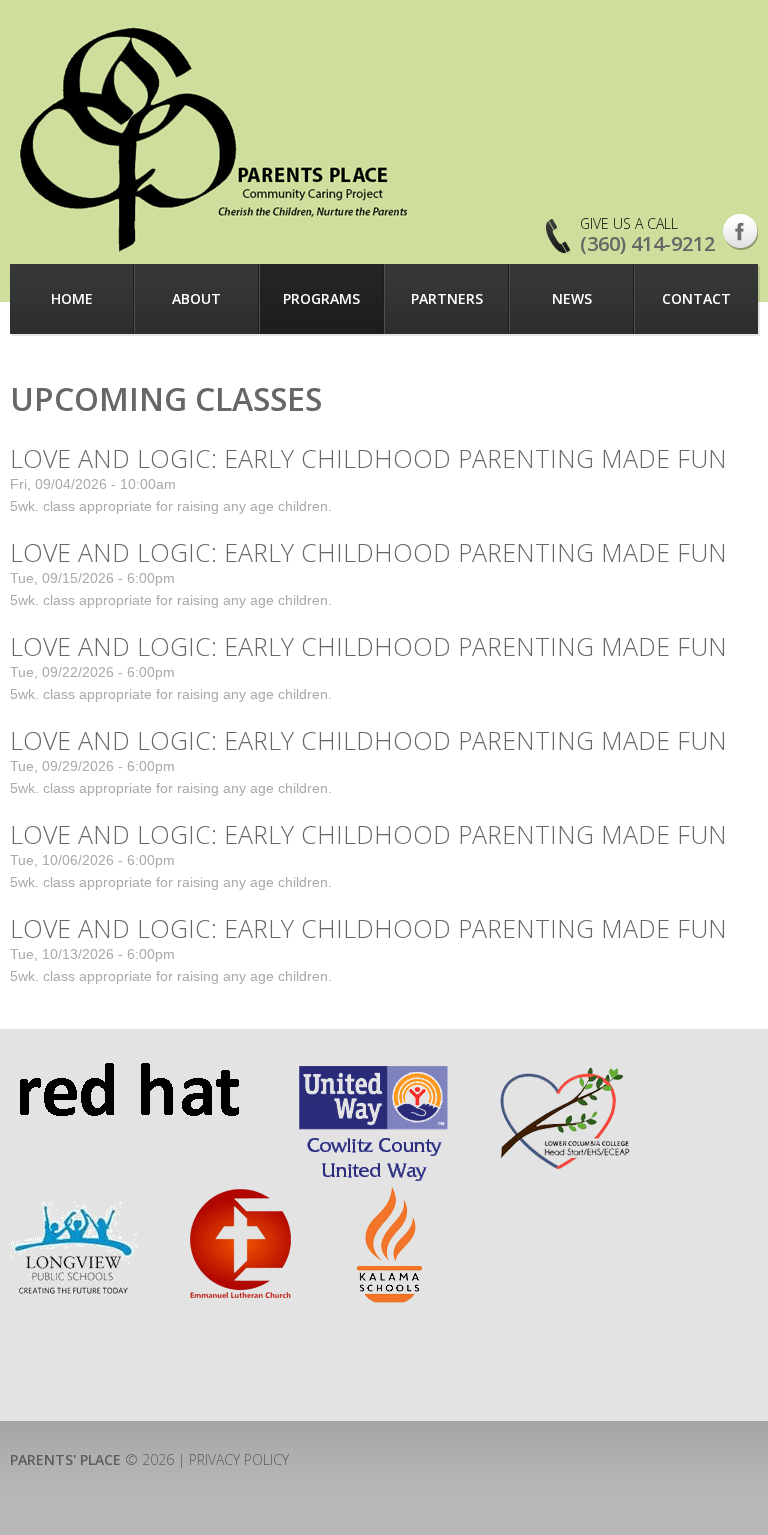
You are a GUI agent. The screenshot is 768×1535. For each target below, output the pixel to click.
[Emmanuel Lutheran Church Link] (239, 1196)
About (196, 298)
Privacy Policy (239, 1459)
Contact (696, 298)
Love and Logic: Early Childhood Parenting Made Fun (368, 458)
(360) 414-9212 (647, 243)
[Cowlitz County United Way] (373, 1071)
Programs (321, 298)
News (572, 298)
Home (72, 298)
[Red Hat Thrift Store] (128, 1071)
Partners (447, 298)
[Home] (216, 139)
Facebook (740, 232)
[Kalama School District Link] (391, 1196)
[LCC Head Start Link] (563, 1071)
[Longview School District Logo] (74, 1196)
